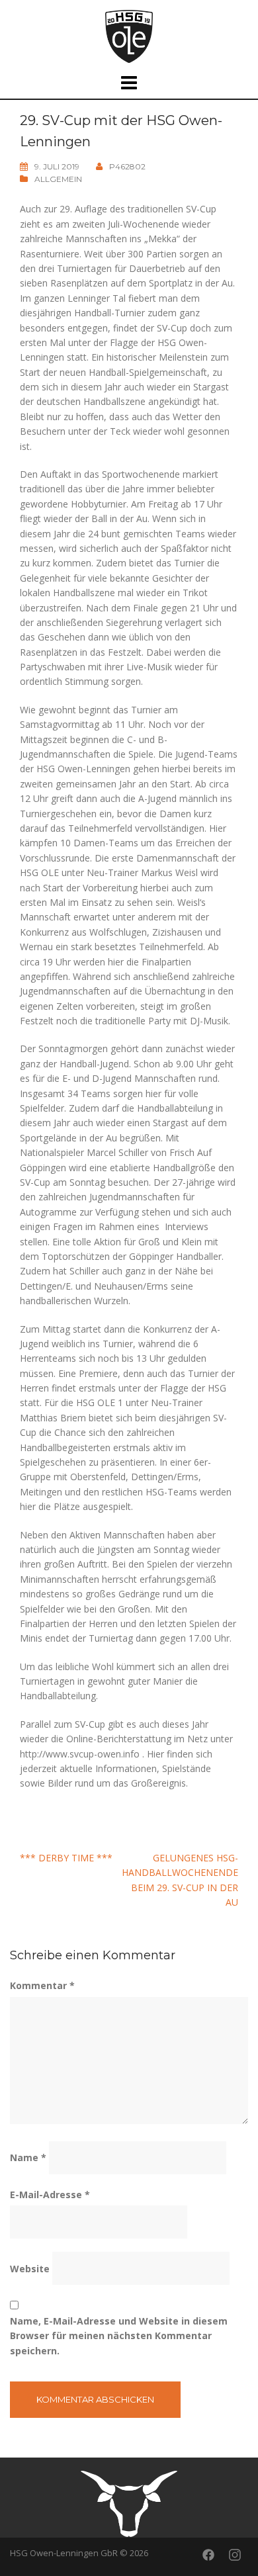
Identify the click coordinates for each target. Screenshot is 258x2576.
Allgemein (58, 179)
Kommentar (42, 1985)
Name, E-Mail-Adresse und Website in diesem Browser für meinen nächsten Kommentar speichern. (119, 2336)
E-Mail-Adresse (50, 2195)
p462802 (127, 166)
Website (30, 2269)
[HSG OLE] (129, 35)
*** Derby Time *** (66, 1858)
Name (28, 2157)
